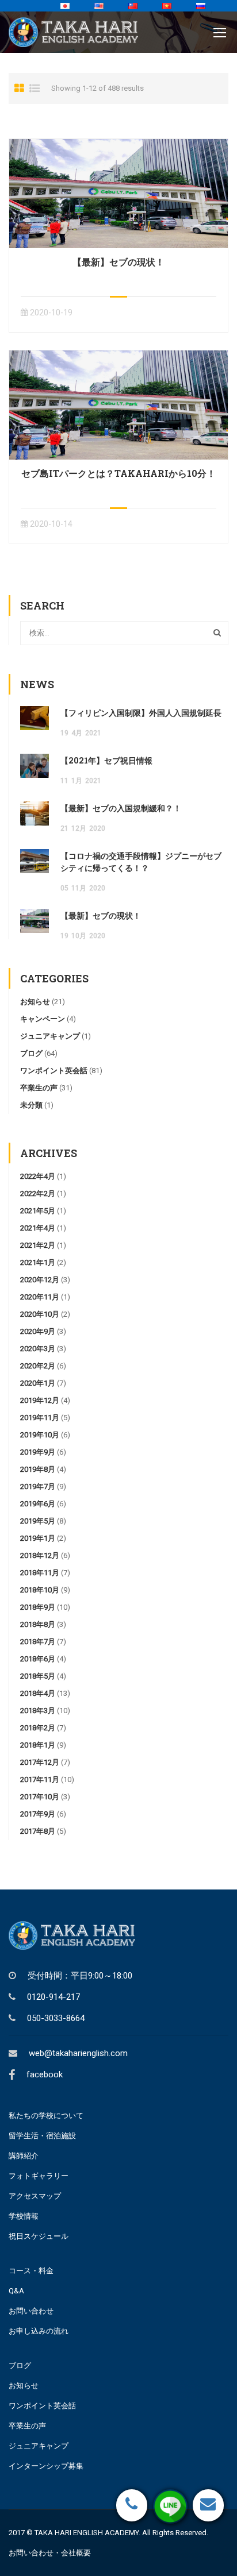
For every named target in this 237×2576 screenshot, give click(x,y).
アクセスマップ (35, 2196)
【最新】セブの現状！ (118, 262)
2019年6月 (38, 1504)
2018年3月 (38, 1711)
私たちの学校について (46, 2116)
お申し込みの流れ (39, 2331)
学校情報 (24, 2216)
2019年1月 (38, 1538)
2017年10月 (40, 1797)
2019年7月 (38, 1486)
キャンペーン (43, 1019)
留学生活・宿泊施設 (42, 2136)
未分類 (31, 1105)
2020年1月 (38, 1383)
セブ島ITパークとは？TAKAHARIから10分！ (118, 473)
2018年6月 (38, 1659)
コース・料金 (31, 2271)
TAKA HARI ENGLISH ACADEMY (87, 2533)
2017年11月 (40, 1779)
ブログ (31, 1053)
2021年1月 (38, 1262)
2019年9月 (38, 1452)
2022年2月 (38, 1193)
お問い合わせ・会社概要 (50, 2553)
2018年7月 (38, 1642)
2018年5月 (38, 1676)
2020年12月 (40, 1280)
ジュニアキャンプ (50, 1036)
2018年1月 (38, 1745)
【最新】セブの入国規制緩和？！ (121, 808)
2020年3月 (38, 1349)
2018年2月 (38, 1728)
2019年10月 (40, 1435)
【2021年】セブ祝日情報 (106, 760)
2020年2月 (38, 1366)
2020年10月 (40, 1314)
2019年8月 (38, 1469)
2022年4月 (38, 1176)
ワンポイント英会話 (54, 1071)
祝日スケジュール (39, 2236)
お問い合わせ (31, 2311)
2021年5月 (38, 1211)
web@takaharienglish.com (78, 2053)
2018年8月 (38, 1624)
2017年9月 (38, 1814)
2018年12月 (40, 1555)
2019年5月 (38, 1521)
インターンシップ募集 (46, 2466)
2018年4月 (38, 1693)
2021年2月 (38, 1245)
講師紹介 (24, 2156)
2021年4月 (38, 1228)
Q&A (16, 2291)
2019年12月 (40, 1400)
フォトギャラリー (39, 2176)
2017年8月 (38, 1831)
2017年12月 (40, 1762)
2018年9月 (38, 1607)
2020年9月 (38, 1331)
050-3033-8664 (56, 2018)
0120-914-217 (53, 1997)
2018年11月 (40, 1573)
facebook (45, 2074)
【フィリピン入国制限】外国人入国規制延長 (141, 713)
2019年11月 (40, 1418)
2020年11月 (40, 1297)
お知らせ (35, 1002)
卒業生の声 (39, 1088)
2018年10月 (40, 1590)
